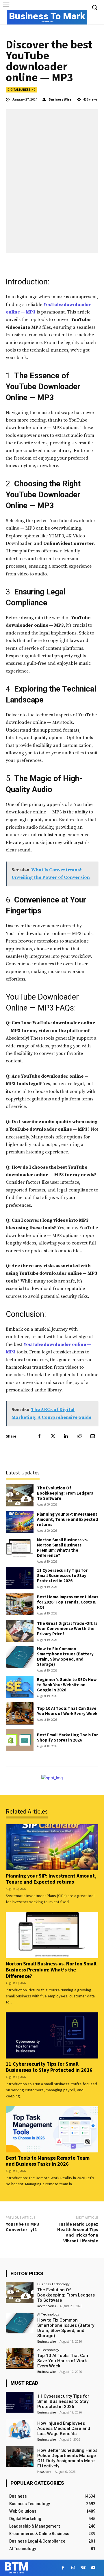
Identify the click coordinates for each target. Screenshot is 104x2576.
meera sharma (47, 2306)
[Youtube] (93, 2568)
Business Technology (53, 2284)
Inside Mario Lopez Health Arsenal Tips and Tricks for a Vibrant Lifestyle (78, 2232)
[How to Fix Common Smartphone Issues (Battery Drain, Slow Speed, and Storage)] (20, 1657)
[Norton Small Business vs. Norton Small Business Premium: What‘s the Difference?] (20, 1548)
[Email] (92, 1436)
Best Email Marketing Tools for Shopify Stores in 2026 (67, 1737)
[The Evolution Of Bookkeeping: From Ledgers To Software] (20, 1495)
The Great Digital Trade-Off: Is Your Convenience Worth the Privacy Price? (67, 1628)
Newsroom (44, 2472)
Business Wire (60, 99)
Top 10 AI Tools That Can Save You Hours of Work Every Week (67, 1711)
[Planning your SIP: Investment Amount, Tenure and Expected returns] (20, 1522)
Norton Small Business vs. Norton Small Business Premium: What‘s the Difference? (62, 1547)
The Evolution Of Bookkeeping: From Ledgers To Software (65, 1493)
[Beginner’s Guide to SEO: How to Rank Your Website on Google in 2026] (20, 1687)
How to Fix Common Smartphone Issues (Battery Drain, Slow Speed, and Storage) (65, 1656)
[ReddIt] (79, 1436)
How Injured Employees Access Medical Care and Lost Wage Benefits (64, 2428)
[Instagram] (73, 2568)
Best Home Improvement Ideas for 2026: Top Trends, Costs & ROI (68, 1602)
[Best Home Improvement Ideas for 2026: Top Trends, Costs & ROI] (20, 1605)
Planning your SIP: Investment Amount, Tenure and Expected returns (67, 1519)
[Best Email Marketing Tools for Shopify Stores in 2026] (20, 1740)
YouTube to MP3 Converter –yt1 (22, 2227)
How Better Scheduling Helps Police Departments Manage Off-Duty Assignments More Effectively (67, 2458)
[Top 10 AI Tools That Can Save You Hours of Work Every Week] (20, 1713)
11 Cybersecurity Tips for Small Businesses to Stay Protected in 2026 (62, 1575)
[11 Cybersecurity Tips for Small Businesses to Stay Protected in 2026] (20, 1578)
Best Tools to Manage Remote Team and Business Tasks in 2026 (48, 2161)
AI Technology (48, 2314)
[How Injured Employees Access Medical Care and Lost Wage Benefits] (20, 2429)
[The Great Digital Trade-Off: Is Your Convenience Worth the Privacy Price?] (20, 1631)
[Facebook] (39, 1436)
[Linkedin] (66, 1436)
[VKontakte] (83, 2568)
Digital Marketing (22, 90)
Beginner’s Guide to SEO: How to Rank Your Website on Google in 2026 (67, 1685)
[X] (53, 1436)
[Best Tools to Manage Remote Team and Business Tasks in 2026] (52, 2129)
